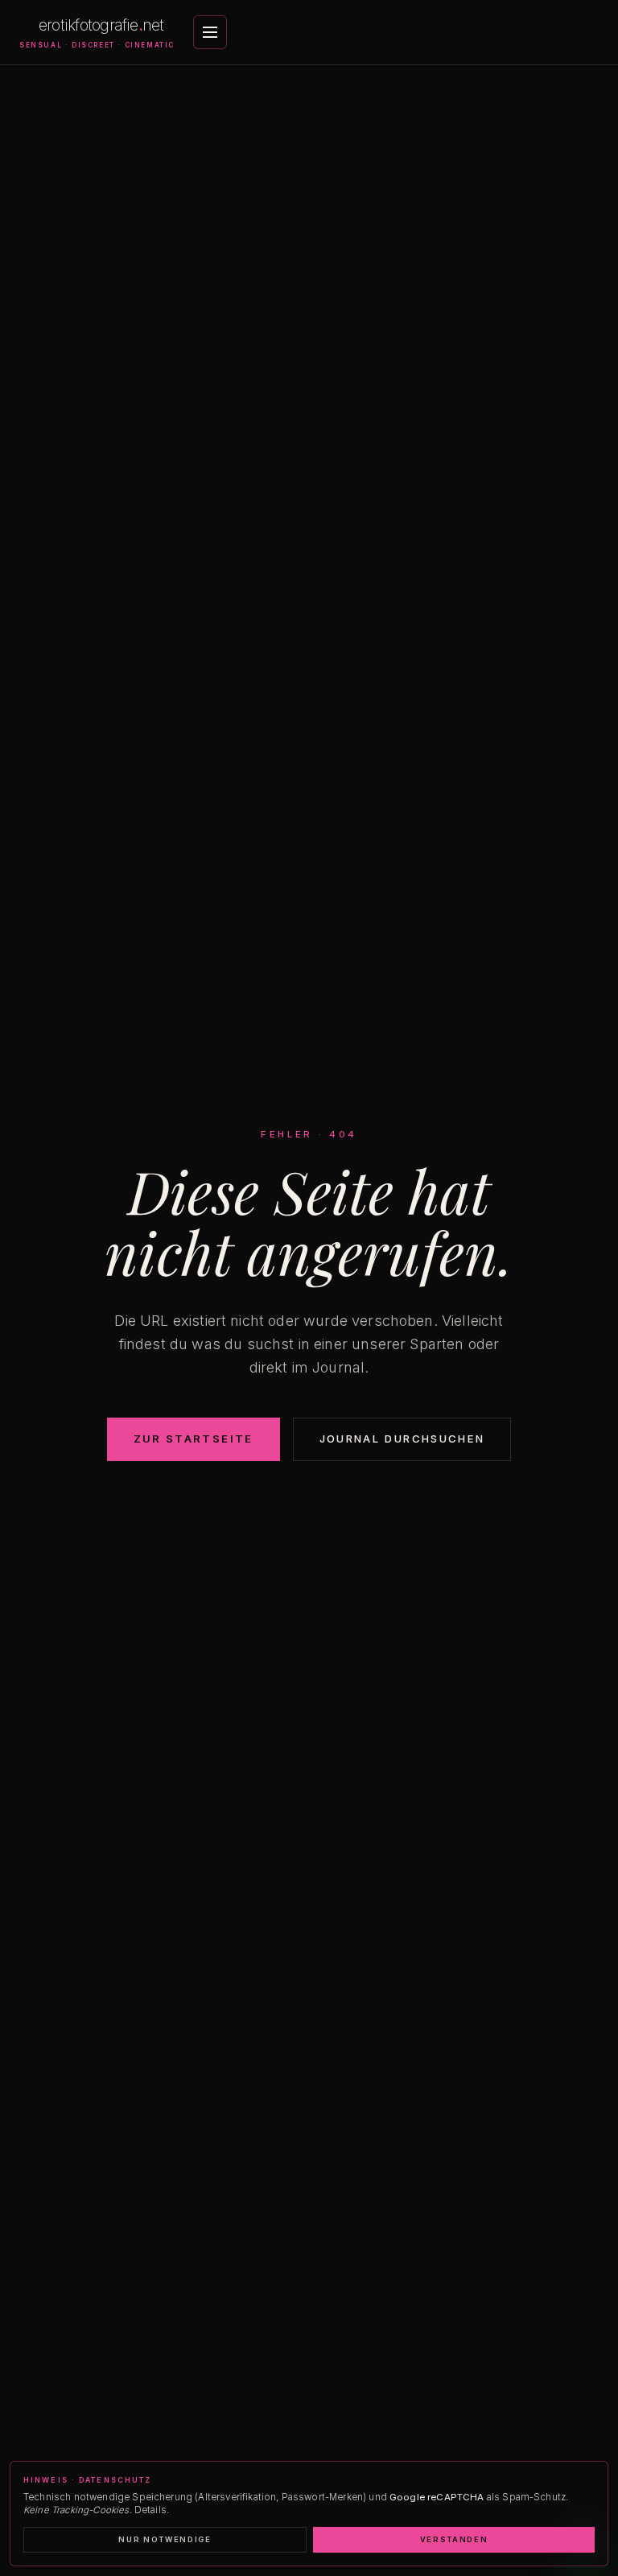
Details (150, 2510)
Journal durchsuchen (402, 1439)
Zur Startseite (194, 1439)
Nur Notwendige (165, 2539)
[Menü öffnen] (210, 32)
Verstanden (454, 2539)
